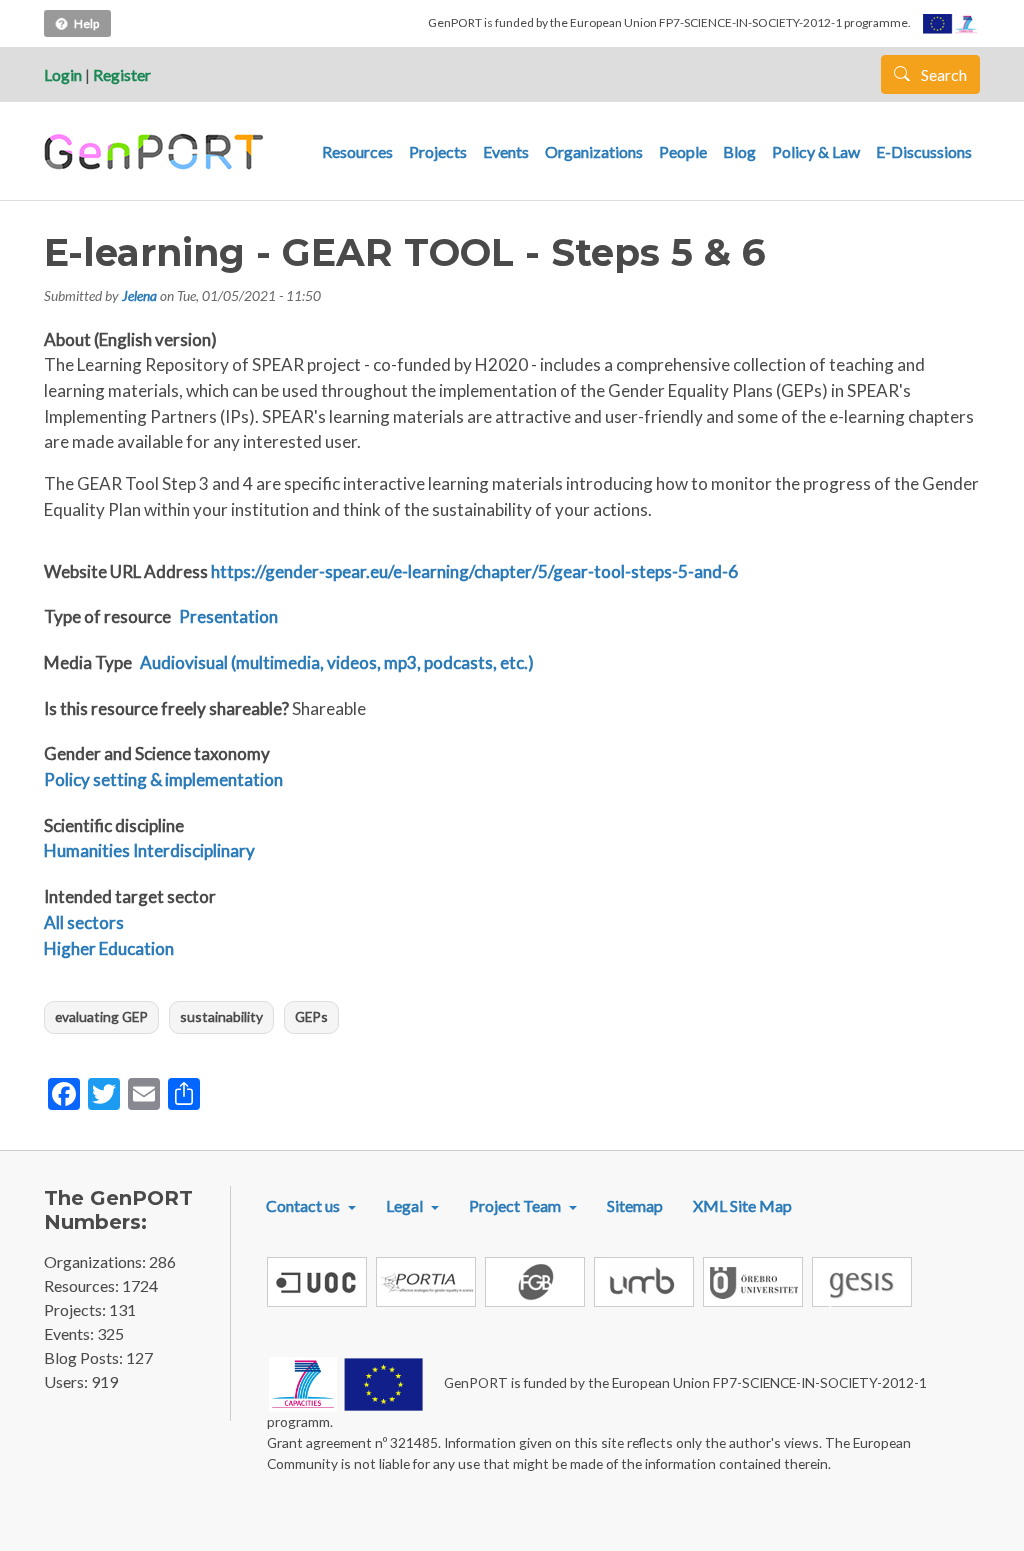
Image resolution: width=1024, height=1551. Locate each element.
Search (942, 74)
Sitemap (635, 1205)
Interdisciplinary (194, 850)
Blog (739, 151)
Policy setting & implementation (163, 779)
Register (122, 74)
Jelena (139, 295)
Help (86, 23)
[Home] (156, 152)
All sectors (84, 922)
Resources (357, 151)
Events (506, 151)
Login (63, 74)
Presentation (228, 616)
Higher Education (109, 948)
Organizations (594, 151)
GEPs (311, 1016)
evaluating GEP (101, 1016)
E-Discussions (924, 151)
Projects (438, 151)
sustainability (221, 1016)
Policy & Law (816, 151)
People (683, 151)
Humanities (87, 850)
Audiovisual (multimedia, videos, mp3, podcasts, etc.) (337, 662)
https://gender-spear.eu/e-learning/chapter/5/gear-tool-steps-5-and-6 (474, 571)
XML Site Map (742, 1205)
